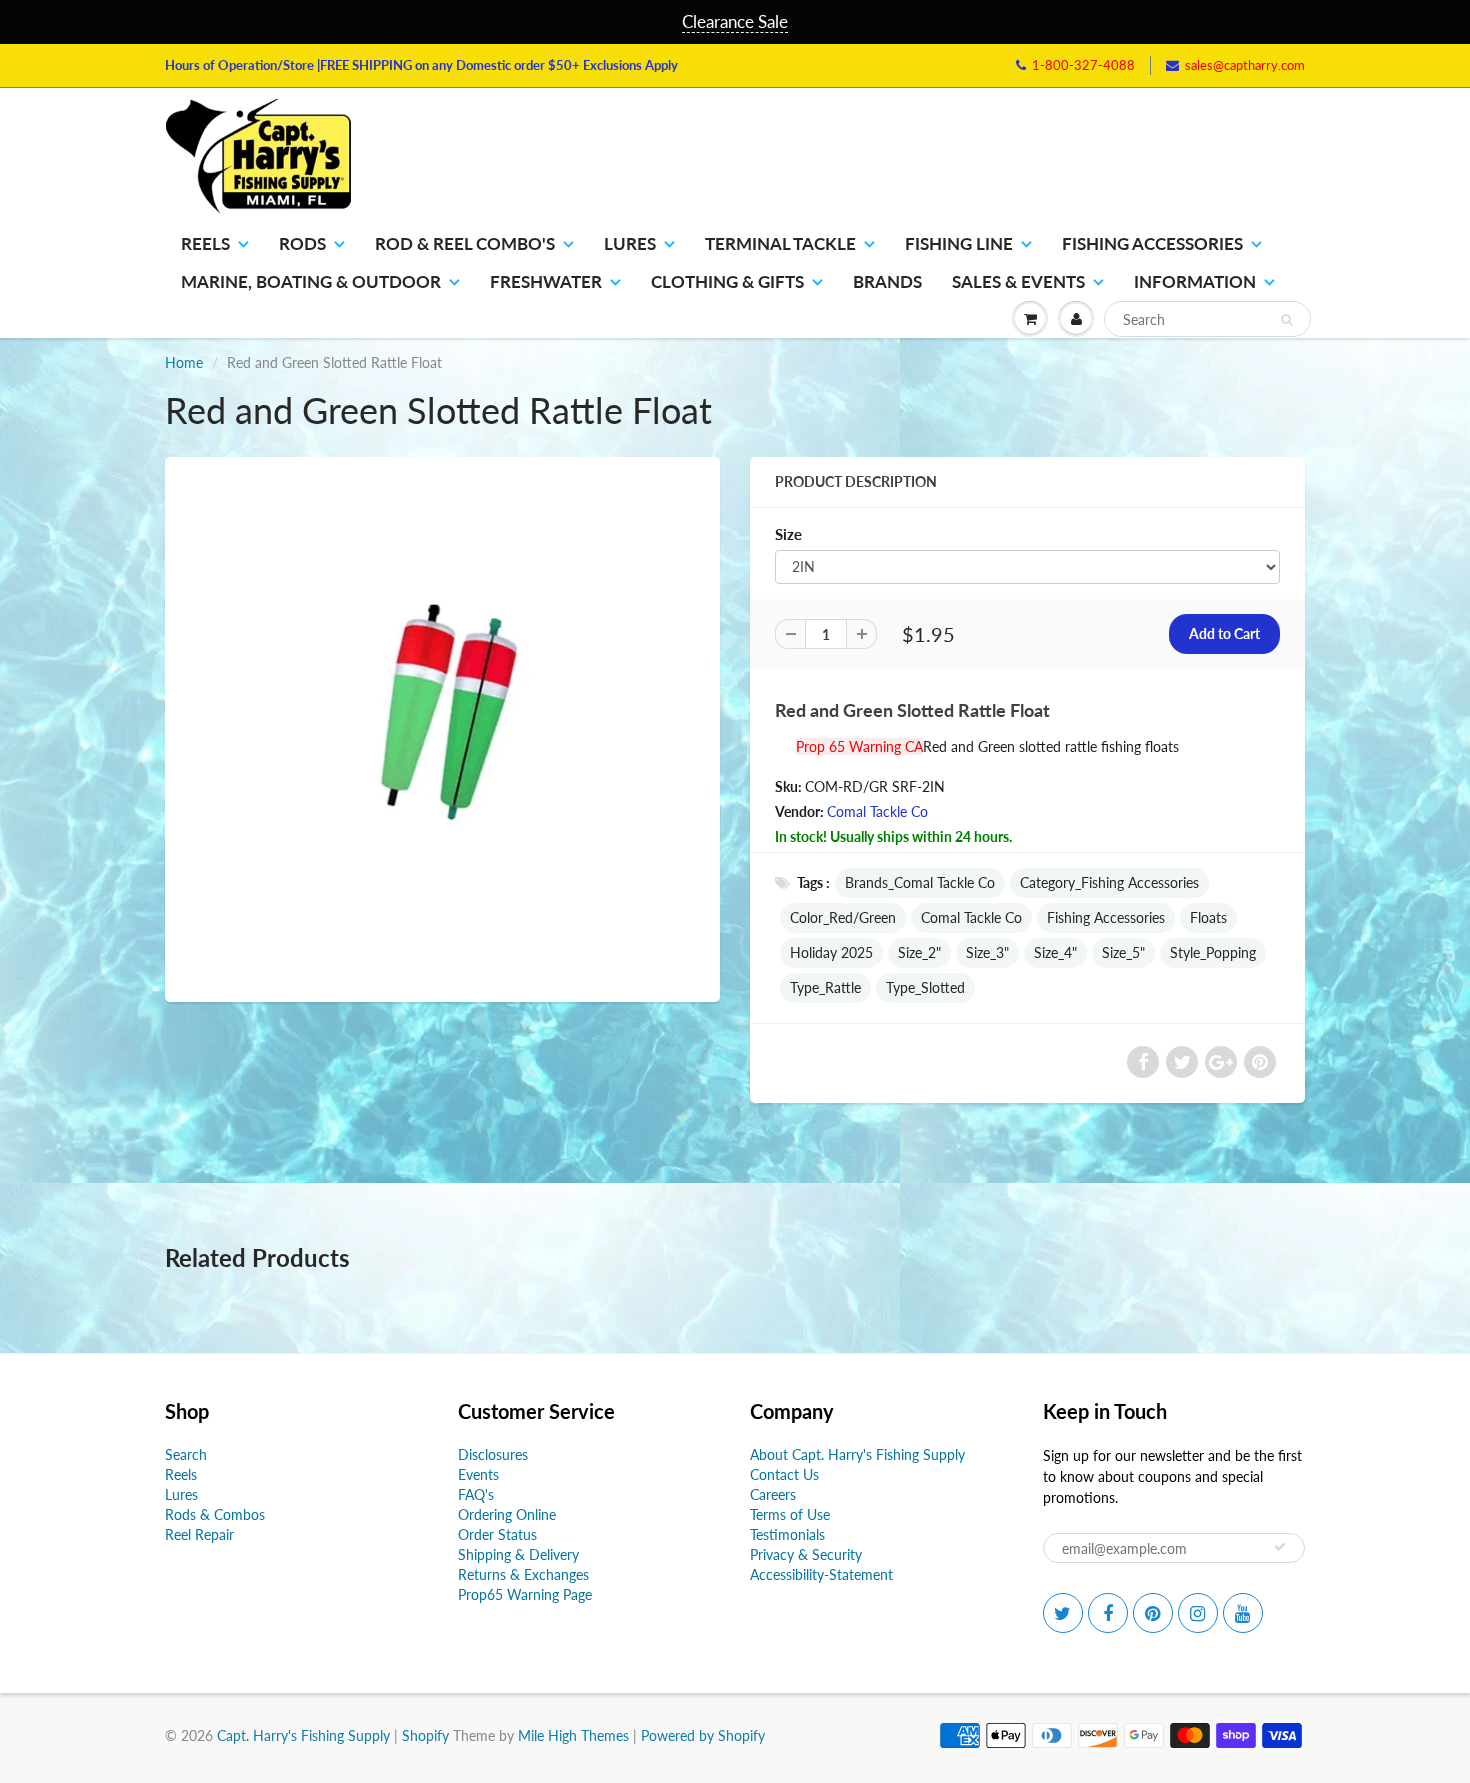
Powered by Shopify (703, 1735)
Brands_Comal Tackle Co (920, 882)
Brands (887, 281)
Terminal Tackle (780, 243)
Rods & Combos (215, 1514)
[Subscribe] (1280, 1547)
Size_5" (1123, 952)
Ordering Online (507, 1514)
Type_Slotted (925, 987)
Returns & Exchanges (523, 1574)
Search (186, 1454)
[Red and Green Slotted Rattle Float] (442, 727)
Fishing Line (959, 243)
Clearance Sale (735, 21)
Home (184, 362)
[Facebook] (1108, 1613)
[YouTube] (1243, 1613)
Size (788, 534)
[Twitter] (1063, 1613)
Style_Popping (1213, 952)
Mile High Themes (573, 1735)
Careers (773, 1494)
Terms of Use (790, 1514)
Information (1195, 281)
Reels (205, 243)
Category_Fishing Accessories (1109, 882)
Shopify (425, 1735)
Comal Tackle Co (877, 811)
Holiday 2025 (831, 952)
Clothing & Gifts (727, 281)
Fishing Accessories (1152, 243)
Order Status (497, 1534)
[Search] (1286, 320)
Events (478, 1474)
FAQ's (476, 1494)
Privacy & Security (806, 1554)
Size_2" (919, 952)
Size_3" (987, 952)
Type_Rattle (825, 987)
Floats (1208, 917)
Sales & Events (1018, 281)
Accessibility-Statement (821, 1574)
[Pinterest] (1153, 1613)
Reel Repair (199, 1534)
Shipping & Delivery (518, 1554)
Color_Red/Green (843, 917)
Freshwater (546, 281)
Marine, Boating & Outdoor (311, 281)
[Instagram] (1198, 1613)
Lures (630, 243)
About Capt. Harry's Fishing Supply (857, 1454)
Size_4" (1055, 952)
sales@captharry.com (1245, 65)
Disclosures (493, 1454)
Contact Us (784, 1474)
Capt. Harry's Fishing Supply (303, 1735)
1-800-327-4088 (1083, 65)
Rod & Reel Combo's (465, 243)
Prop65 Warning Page (525, 1594)
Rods (302, 243)
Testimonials (787, 1534)
